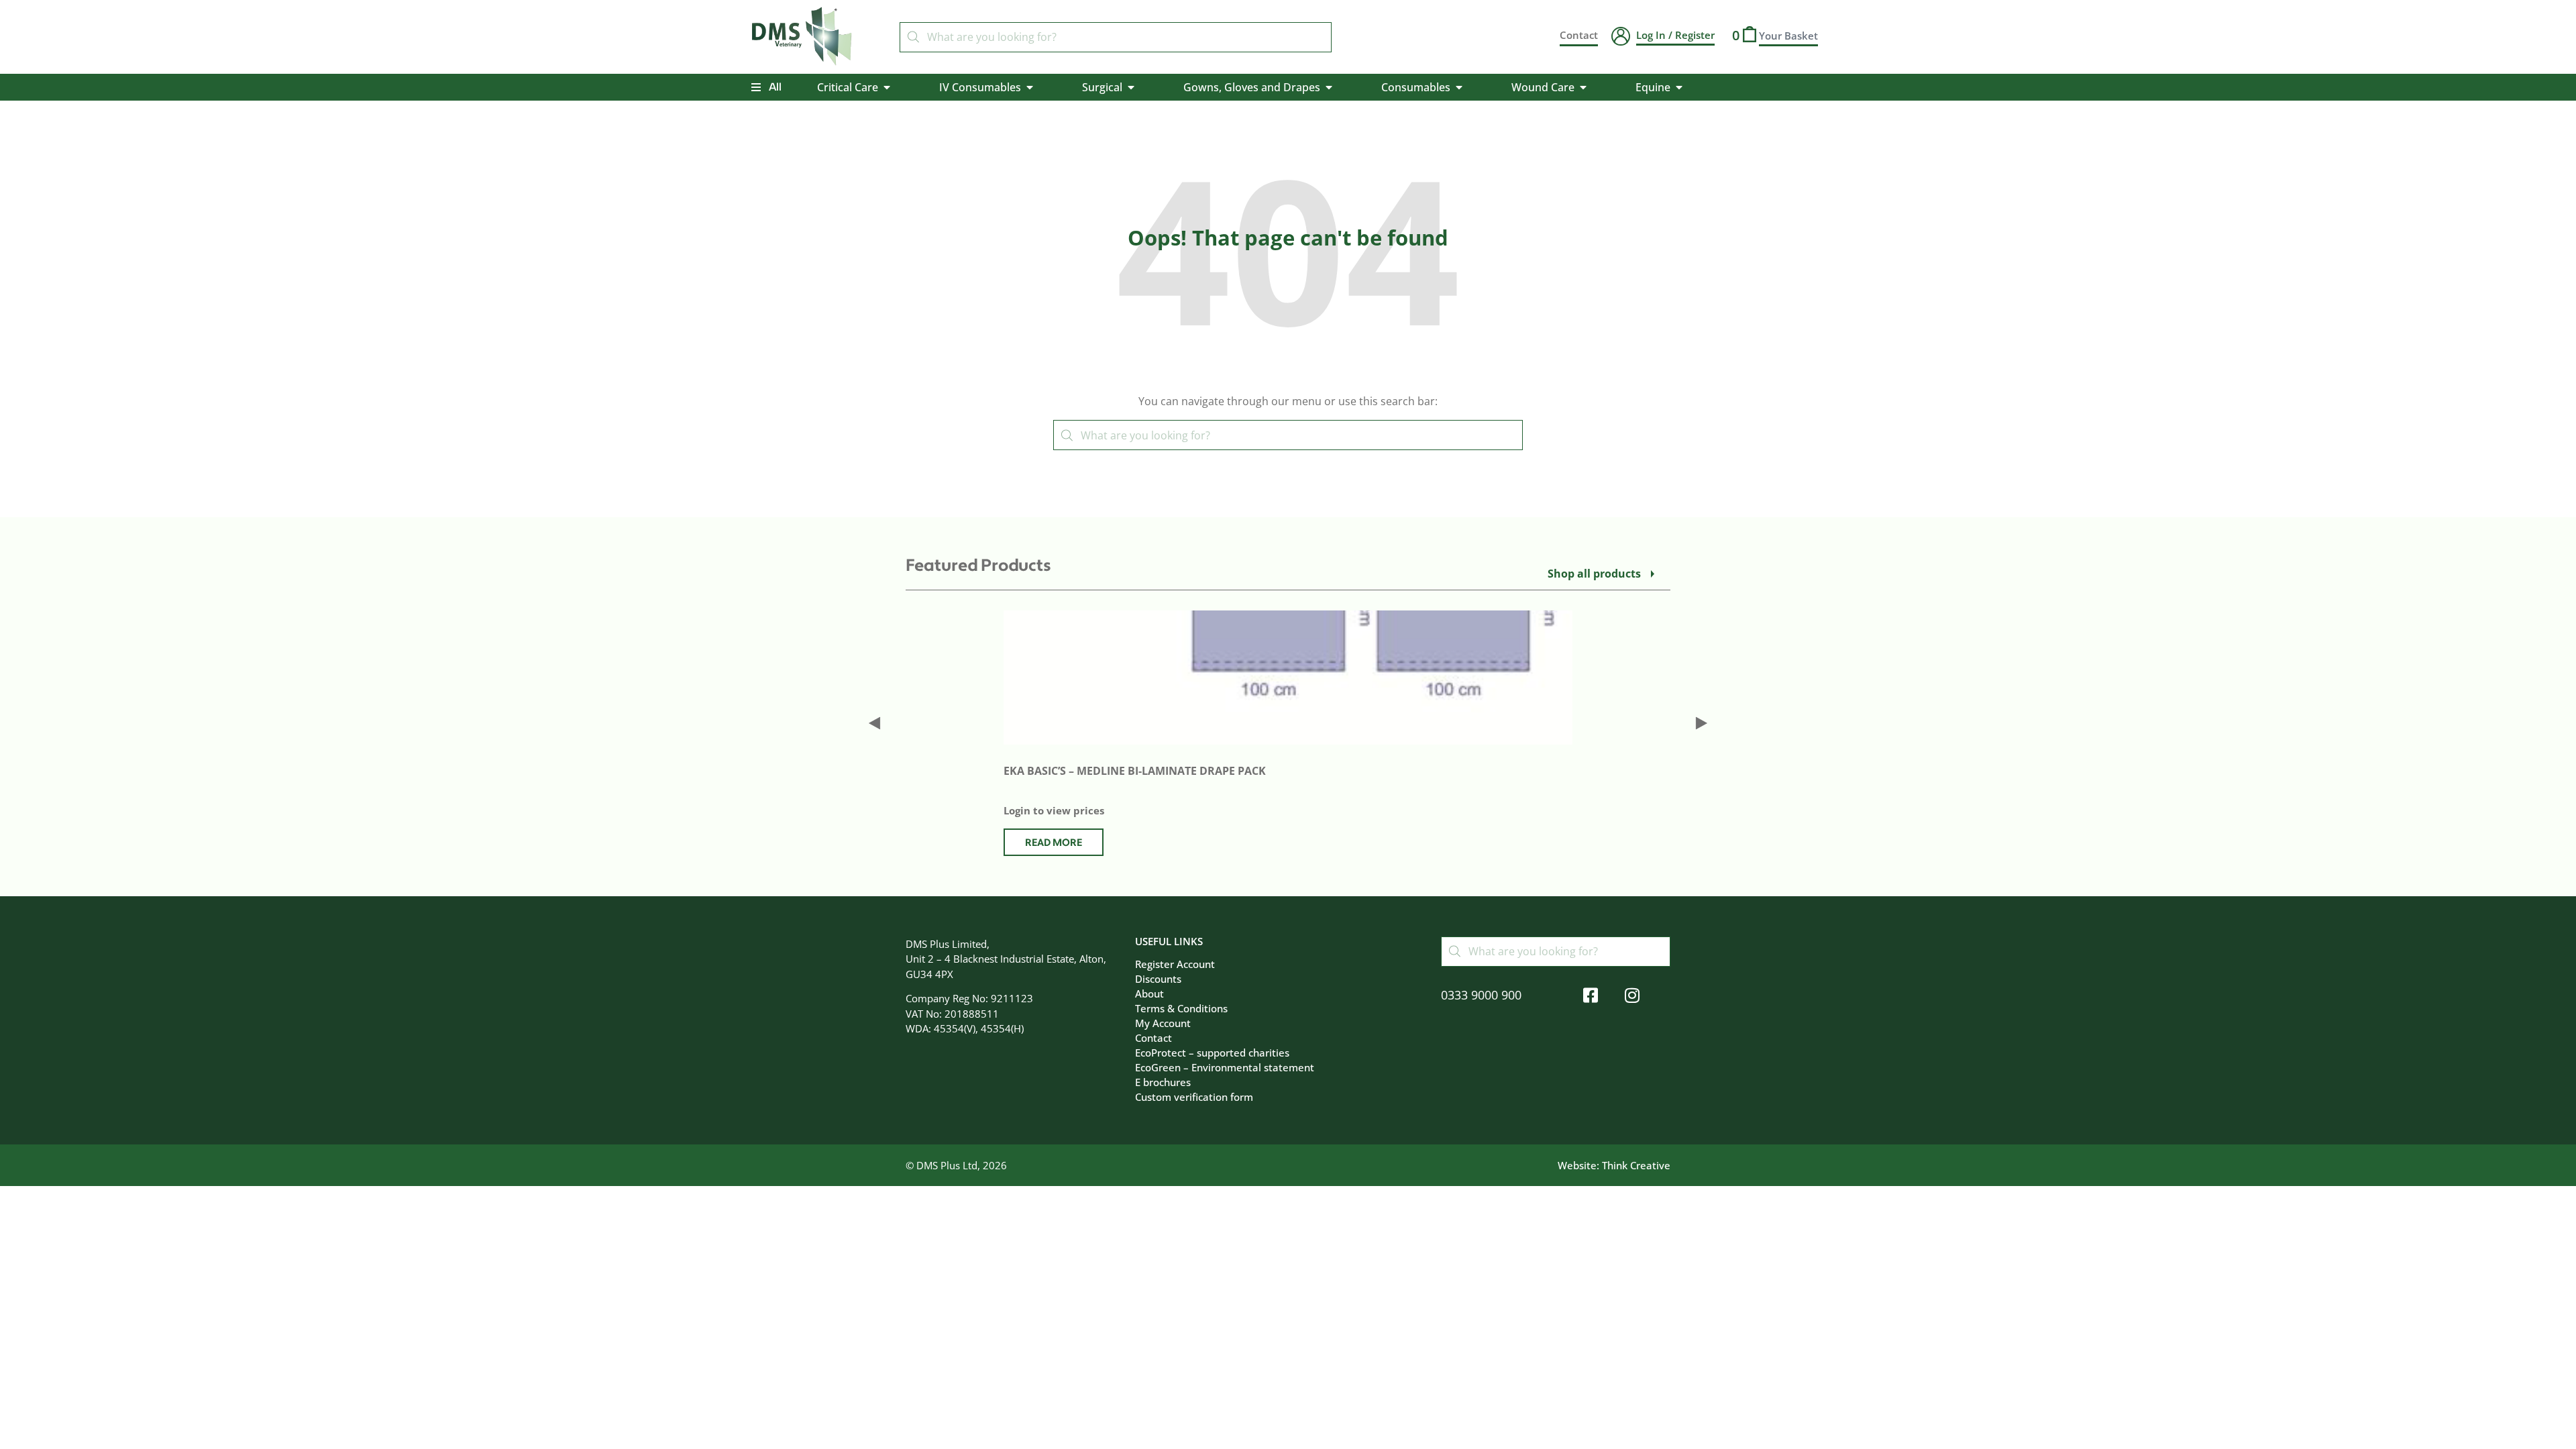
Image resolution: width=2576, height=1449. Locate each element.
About (1149, 994)
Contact (1153, 1038)
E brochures (1163, 1082)
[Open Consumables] (1459, 87)
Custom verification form (1194, 1097)
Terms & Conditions (1181, 1008)
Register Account (1175, 964)
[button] (874, 723)
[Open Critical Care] (887, 87)
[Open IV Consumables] (1030, 87)
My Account (1163, 1023)
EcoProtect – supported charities (1212, 1053)
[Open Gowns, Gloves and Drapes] (1329, 87)
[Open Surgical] (1131, 87)
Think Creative (1636, 1165)
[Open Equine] (1679, 87)
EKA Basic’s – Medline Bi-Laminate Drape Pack (1135, 771)
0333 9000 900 (1481, 995)
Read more (1054, 843)
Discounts (1158, 979)
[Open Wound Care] (1583, 87)
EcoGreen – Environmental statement (1225, 1067)
